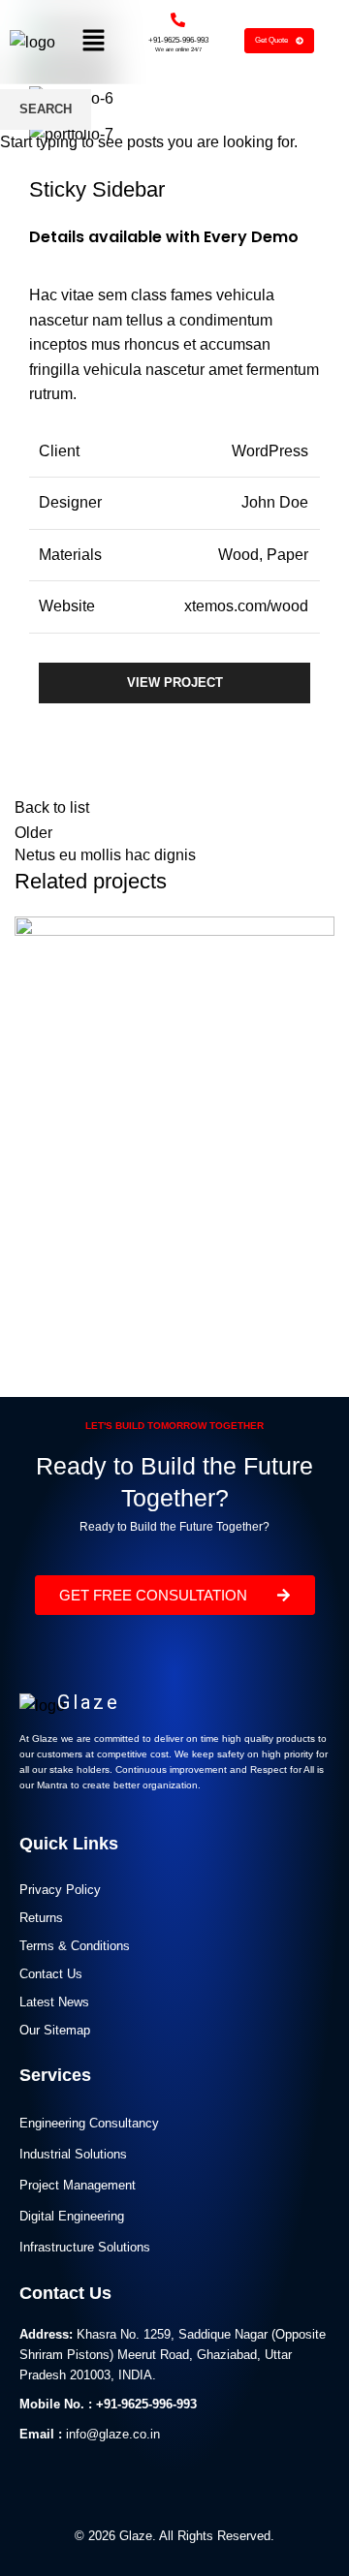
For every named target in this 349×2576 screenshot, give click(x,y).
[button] (93, 42)
